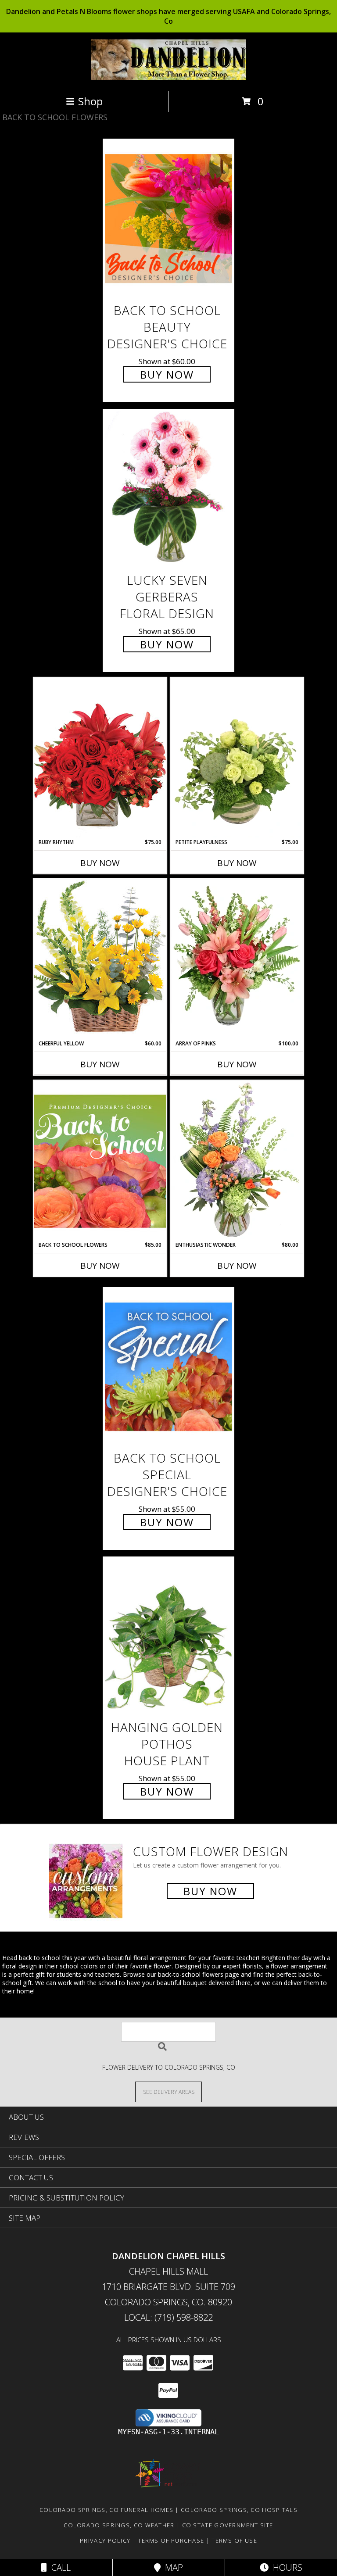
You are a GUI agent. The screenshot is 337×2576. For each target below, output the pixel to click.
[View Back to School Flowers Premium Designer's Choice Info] (100, 1161)
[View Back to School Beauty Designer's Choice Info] (168, 218)
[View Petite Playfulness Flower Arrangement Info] (237, 758)
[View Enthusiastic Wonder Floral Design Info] (237, 1161)
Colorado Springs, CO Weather (119, 2525)
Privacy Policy (105, 2540)
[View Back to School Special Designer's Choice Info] (168, 1366)
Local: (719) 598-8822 (168, 2317)
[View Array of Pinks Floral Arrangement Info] (237, 959)
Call (59, 2567)
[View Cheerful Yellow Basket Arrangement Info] (100, 959)
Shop (90, 101)
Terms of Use (234, 2540)
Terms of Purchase (171, 2540)
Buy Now (167, 374)
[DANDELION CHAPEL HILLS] (169, 78)
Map (172, 2567)
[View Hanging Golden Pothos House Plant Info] (168, 1636)
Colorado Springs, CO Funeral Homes (106, 2510)
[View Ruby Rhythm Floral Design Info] (100, 758)
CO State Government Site (228, 2525)
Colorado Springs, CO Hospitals (239, 2510)
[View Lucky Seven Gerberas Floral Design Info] (168, 488)
